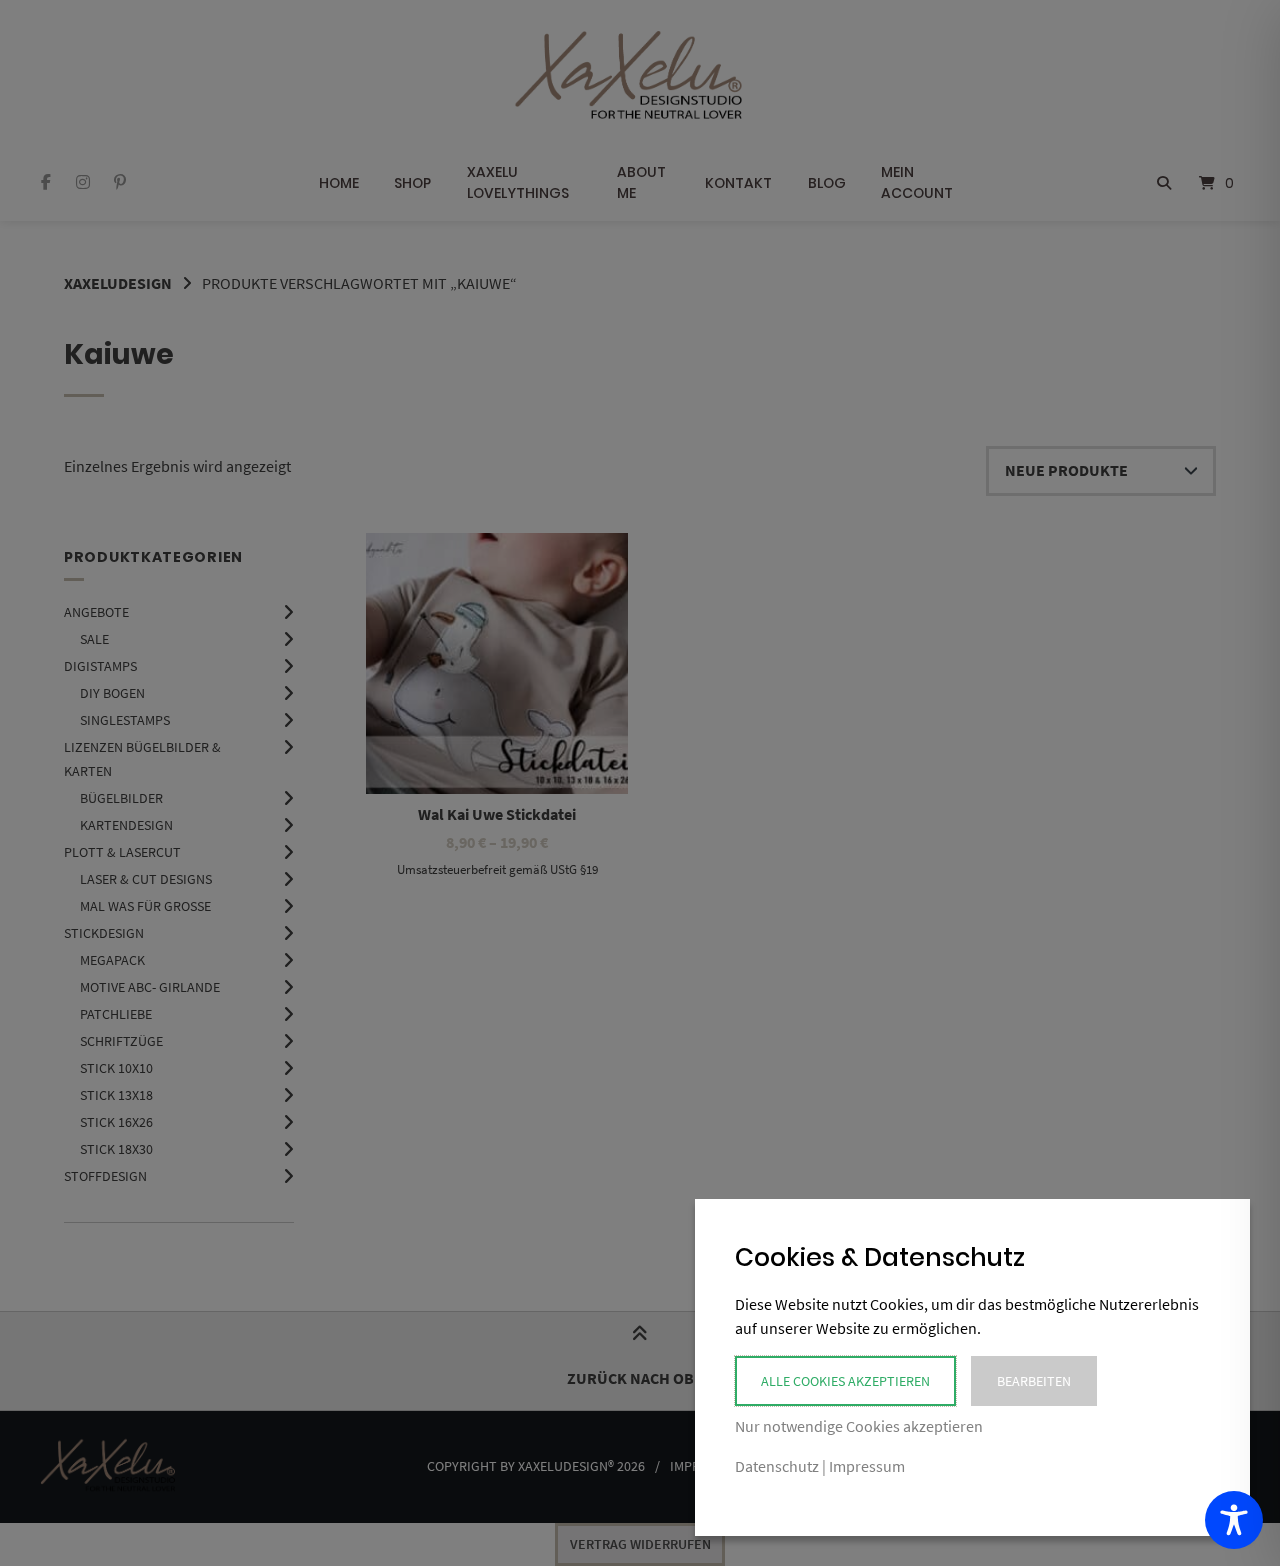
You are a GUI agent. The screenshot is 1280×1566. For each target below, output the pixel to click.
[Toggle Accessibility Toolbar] (1234, 1520)
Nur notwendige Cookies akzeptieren (859, 1426)
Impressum (867, 1466)
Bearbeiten (1034, 1381)
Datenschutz (777, 1466)
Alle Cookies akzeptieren (845, 1381)
